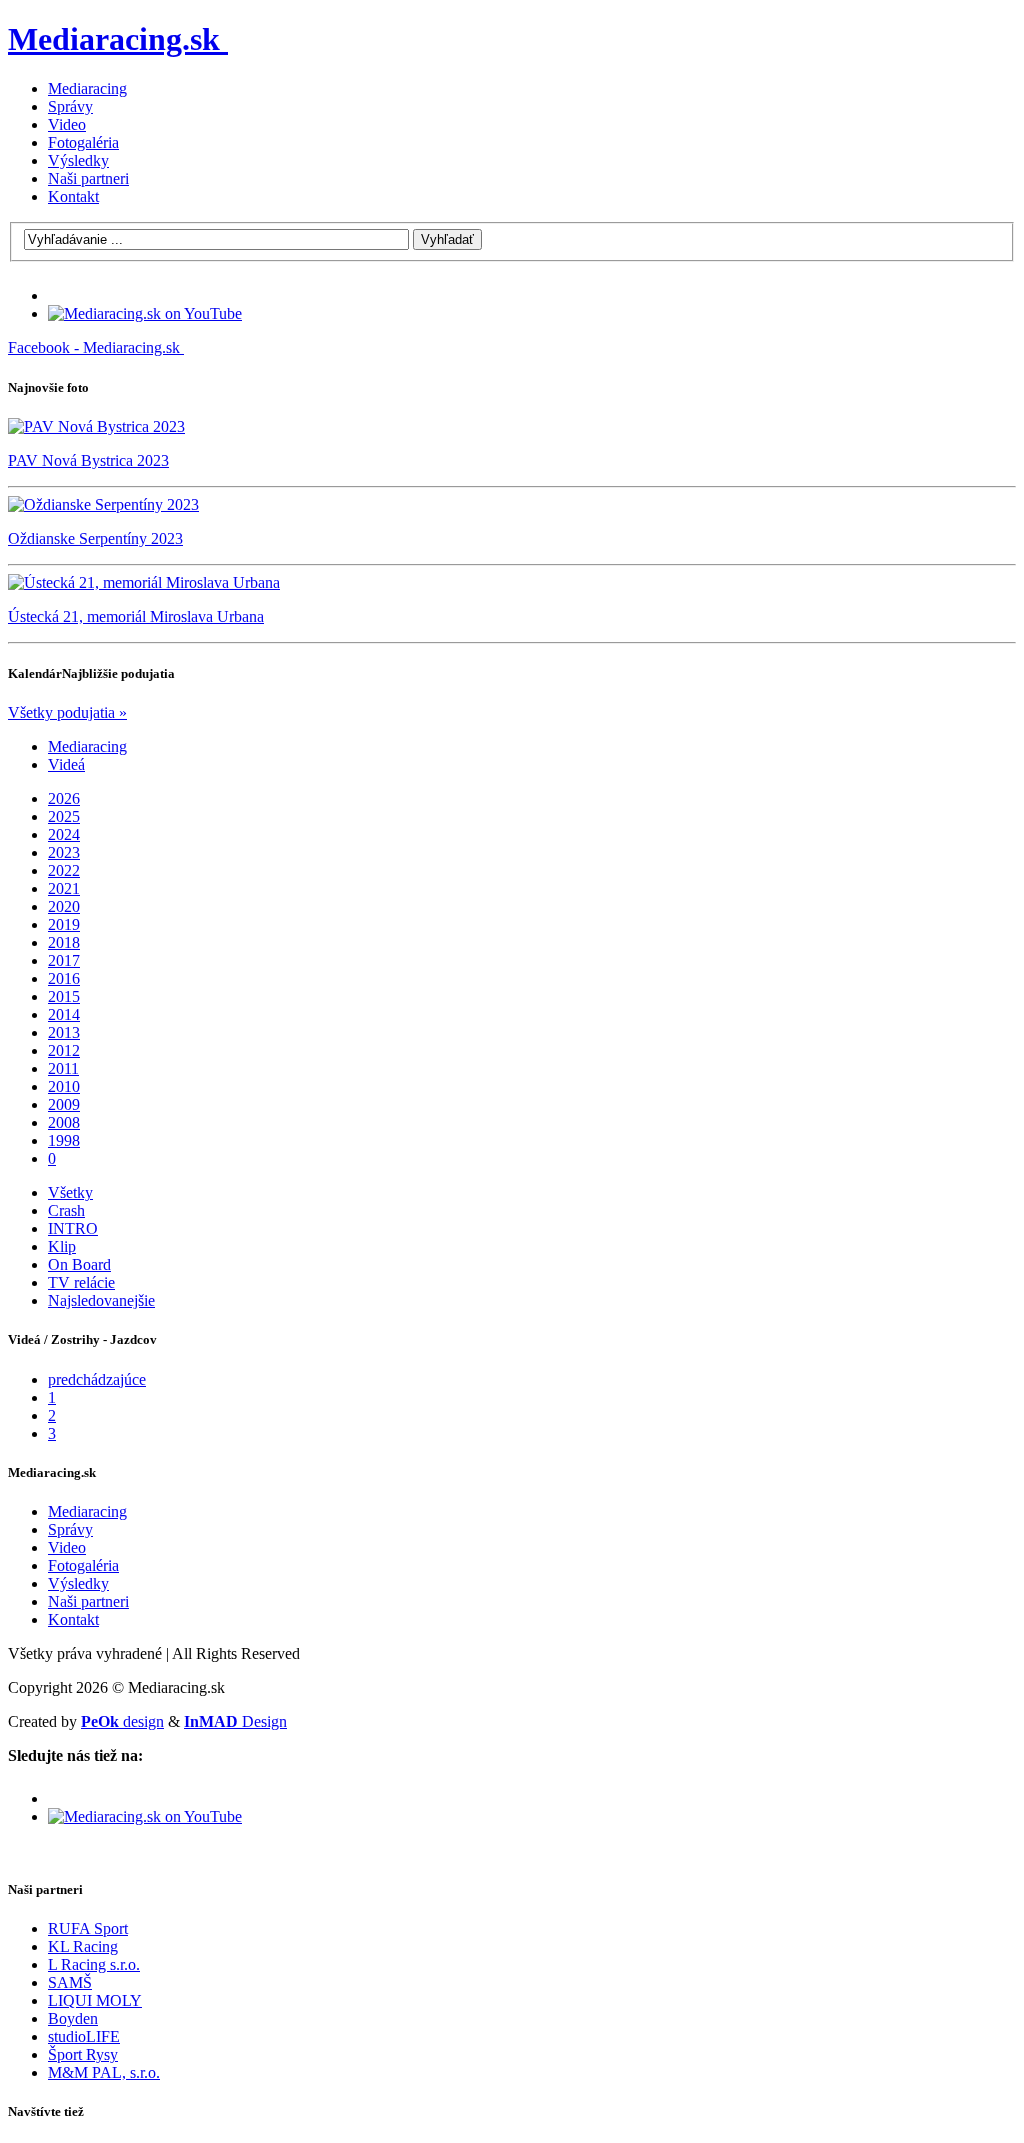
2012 (64, 1050)
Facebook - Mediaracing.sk (94, 347)
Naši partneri (88, 178)
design (122, 1721)
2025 (64, 816)
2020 (64, 906)
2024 (64, 834)
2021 (64, 888)
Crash (66, 1210)
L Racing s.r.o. (94, 1964)
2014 (64, 1014)
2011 (63, 1068)
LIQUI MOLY (95, 2000)
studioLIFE (84, 2036)
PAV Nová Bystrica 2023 (88, 460)
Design (235, 1721)
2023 (64, 852)
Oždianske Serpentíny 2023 (95, 538)
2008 (64, 1122)
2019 (64, 924)
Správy (70, 106)
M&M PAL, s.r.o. (104, 2072)
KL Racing (83, 1946)
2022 (64, 870)
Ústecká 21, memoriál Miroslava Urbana (136, 616)
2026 (64, 798)
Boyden (73, 2018)
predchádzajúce (97, 1379)
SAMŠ (70, 1982)
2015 (64, 996)
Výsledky (78, 160)
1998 (64, 1140)
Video (67, 124)
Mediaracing (87, 88)
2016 (64, 978)
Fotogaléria (83, 142)
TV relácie (81, 1282)
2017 (64, 960)
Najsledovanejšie (101, 1300)
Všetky (70, 1192)
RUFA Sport (88, 1928)
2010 (64, 1086)
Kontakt (73, 196)
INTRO (73, 1228)
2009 (64, 1104)
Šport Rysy (83, 2054)
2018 (64, 942)
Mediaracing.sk (114, 39)
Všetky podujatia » (67, 712)
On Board (79, 1264)
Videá (66, 764)
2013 (64, 1032)
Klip (62, 1246)
